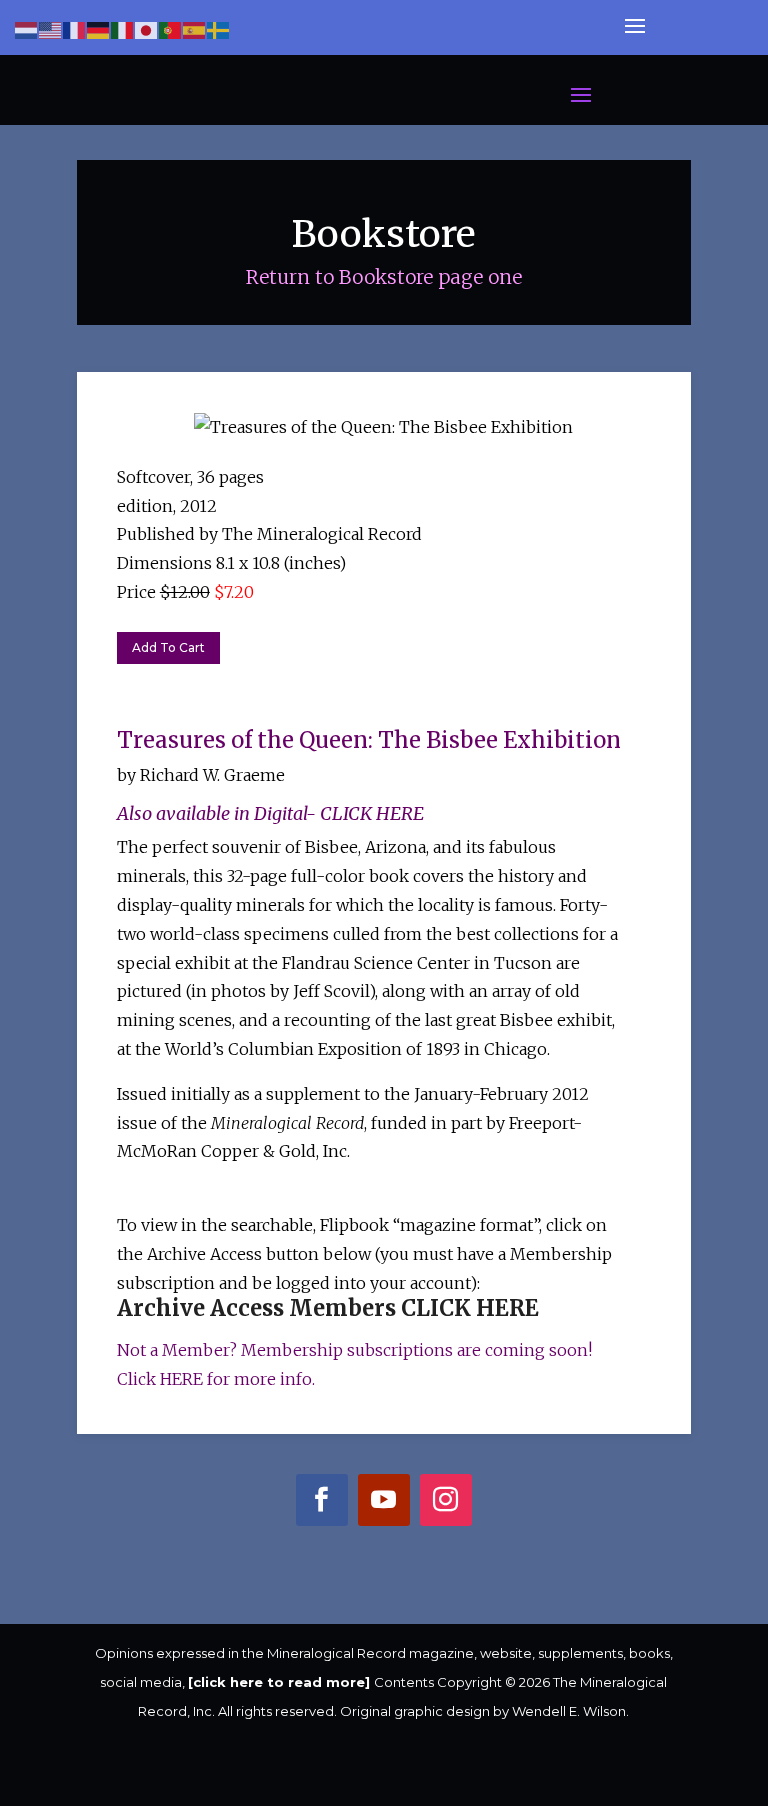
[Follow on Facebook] (321, 1504)
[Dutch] (27, 29)
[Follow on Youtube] (383, 1504)
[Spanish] (195, 29)
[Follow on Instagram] (445, 1504)
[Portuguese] (171, 29)
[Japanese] (147, 29)
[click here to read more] (281, 1682)
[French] (75, 29)
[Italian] (123, 29)
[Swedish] (219, 29)
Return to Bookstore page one (384, 277)
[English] (51, 29)
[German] (99, 29)
